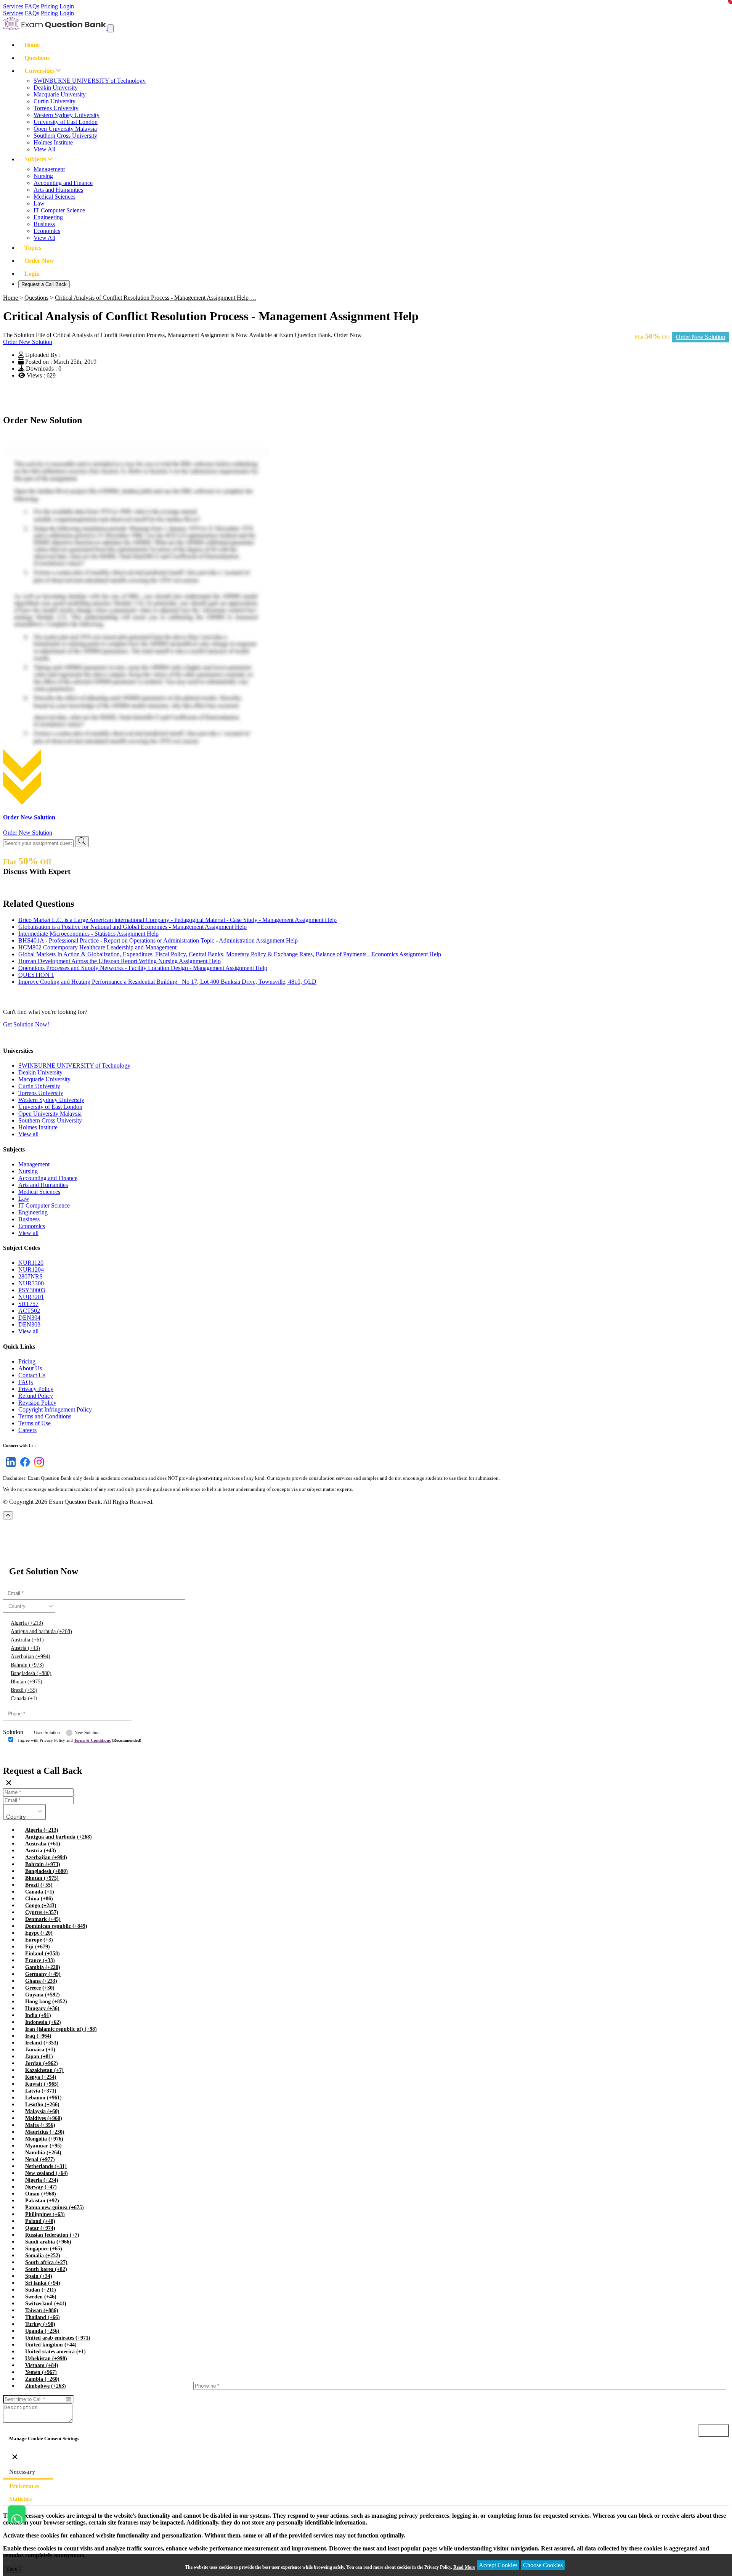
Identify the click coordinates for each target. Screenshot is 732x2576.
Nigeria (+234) (42, 2180)
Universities (40, 71)
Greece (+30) (40, 1988)
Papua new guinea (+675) (55, 2207)
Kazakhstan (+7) (44, 2070)
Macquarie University (60, 94)
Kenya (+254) (41, 2077)
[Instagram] (38, 1467)
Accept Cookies (498, 2565)
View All (44, 149)
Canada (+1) (24, 1698)
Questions (37, 58)
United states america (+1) (55, 2352)
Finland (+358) (43, 1954)
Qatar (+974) (40, 2228)
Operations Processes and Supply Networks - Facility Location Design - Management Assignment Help (143, 968)
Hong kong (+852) (46, 2002)
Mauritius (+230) (45, 2132)
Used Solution (47, 1733)
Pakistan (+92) (42, 2201)
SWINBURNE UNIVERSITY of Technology (90, 81)
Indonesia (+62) (43, 2022)
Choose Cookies (543, 2565)
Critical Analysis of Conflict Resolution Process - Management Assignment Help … (156, 298)
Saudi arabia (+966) (48, 2242)
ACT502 (29, 1311)
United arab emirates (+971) (58, 2338)
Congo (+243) (41, 1906)
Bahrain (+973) (27, 1665)
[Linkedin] (9, 1467)
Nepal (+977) (40, 2159)
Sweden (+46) (41, 2297)
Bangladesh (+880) (31, 1673)
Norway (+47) (41, 2187)
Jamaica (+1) (40, 2050)
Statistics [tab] (20, 2499)
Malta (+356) (40, 2125)
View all (28, 1134)
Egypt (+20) (39, 1933)
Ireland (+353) (42, 2043)
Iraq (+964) (38, 2036)
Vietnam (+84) (42, 2365)
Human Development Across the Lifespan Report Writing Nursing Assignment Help (120, 961)
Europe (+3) (39, 1940)
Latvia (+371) (41, 2091)
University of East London (66, 122)
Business (44, 224)
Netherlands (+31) (46, 2166)
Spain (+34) (39, 2276)
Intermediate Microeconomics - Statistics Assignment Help (88, 934)
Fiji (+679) (38, 1947)
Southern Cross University (65, 136)
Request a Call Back (44, 284)
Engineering (48, 217)
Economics (47, 231)
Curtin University (55, 101)
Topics (33, 248)
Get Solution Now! (26, 1024)
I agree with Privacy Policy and (79, 1740)
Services (13, 6)
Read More (464, 2567)
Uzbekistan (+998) (46, 2358)
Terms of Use (35, 1423)
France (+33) (40, 1960)
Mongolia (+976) (44, 2139)
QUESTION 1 (36, 975)
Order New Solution (701, 337)
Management (49, 169)
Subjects (36, 159)
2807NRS (30, 1276)
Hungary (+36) (42, 2008)
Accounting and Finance (63, 183)
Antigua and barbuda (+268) (41, 1631)
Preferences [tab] (24, 2486)
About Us (30, 1368)
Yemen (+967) (41, 2372)
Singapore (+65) (44, 2249)
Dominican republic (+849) (56, 1926)
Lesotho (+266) (42, 2105)
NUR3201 (31, 1297)
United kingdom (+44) (51, 2345)
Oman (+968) (41, 2194)
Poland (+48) (40, 2221)
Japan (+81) (39, 2056)
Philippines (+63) (45, 2214)
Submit (24, 1755)
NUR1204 (31, 1270)
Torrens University (56, 108)
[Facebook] (23, 1467)
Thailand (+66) (43, 2317)
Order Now (39, 261)
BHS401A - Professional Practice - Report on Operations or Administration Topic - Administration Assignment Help (158, 940)
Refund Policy (36, 1396)
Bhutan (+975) (26, 1682)
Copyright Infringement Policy (55, 1409)
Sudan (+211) (41, 2290)
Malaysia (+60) (42, 2111)
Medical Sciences (55, 197)
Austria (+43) (25, 1648)
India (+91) (38, 2015)
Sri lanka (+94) (43, 2283)
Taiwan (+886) (42, 2310)
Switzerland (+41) (46, 2304)
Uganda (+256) (42, 2331)
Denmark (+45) (43, 1919)
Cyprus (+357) (42, 1912)
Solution (13, 1732)
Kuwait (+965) (42, 2084)
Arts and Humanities (58, 190)
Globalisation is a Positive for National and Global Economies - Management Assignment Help (132, 927)
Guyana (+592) (43, 1995)
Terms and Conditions (45, 1416)
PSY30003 (32, 1290)
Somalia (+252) (43, 2256)
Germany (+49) (43, 1974)
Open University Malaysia (65, 129)
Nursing (43, 176)
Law (39, 203)
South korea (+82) (46, 2269)
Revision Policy (37, 1403)
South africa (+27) (46, 2262)
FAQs (32, 6)
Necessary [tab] (22, 2472)
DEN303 (29, 1324)
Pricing (49, 6)
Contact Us (32, 1375)
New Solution (87, 1733)
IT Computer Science (59, 210)
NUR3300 (31, 1283)
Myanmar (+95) (43, 2146)
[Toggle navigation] (111, 28)
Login (67, 6)
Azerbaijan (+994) (30, 1657)
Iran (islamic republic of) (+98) (61, 2029)
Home (32, 45)
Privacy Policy (36, 1389)
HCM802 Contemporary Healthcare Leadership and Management (97, 947)
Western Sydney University (67, 115)
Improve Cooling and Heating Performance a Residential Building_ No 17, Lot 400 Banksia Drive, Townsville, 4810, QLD (167, 982)
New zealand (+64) (47, 2173)
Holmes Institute (53, 142)
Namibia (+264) (43, 2153)
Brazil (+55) (24, 1690)
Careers (27, 1430)
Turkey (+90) (40, 2324)
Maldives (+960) (44, 2118)
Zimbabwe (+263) (46, 2386)
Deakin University (56, 88)
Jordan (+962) (42, 2063)
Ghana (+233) (41, 1981)
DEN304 (29, 1318)
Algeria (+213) (27, 1623)
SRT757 (28, 1304)
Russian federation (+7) (52, 2235)
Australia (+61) (27, 1640)
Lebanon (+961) (43, 2098)
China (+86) (39, 1899)
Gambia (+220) (43, 1967)
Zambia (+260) (42, 2379)
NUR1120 (31, 1263)
